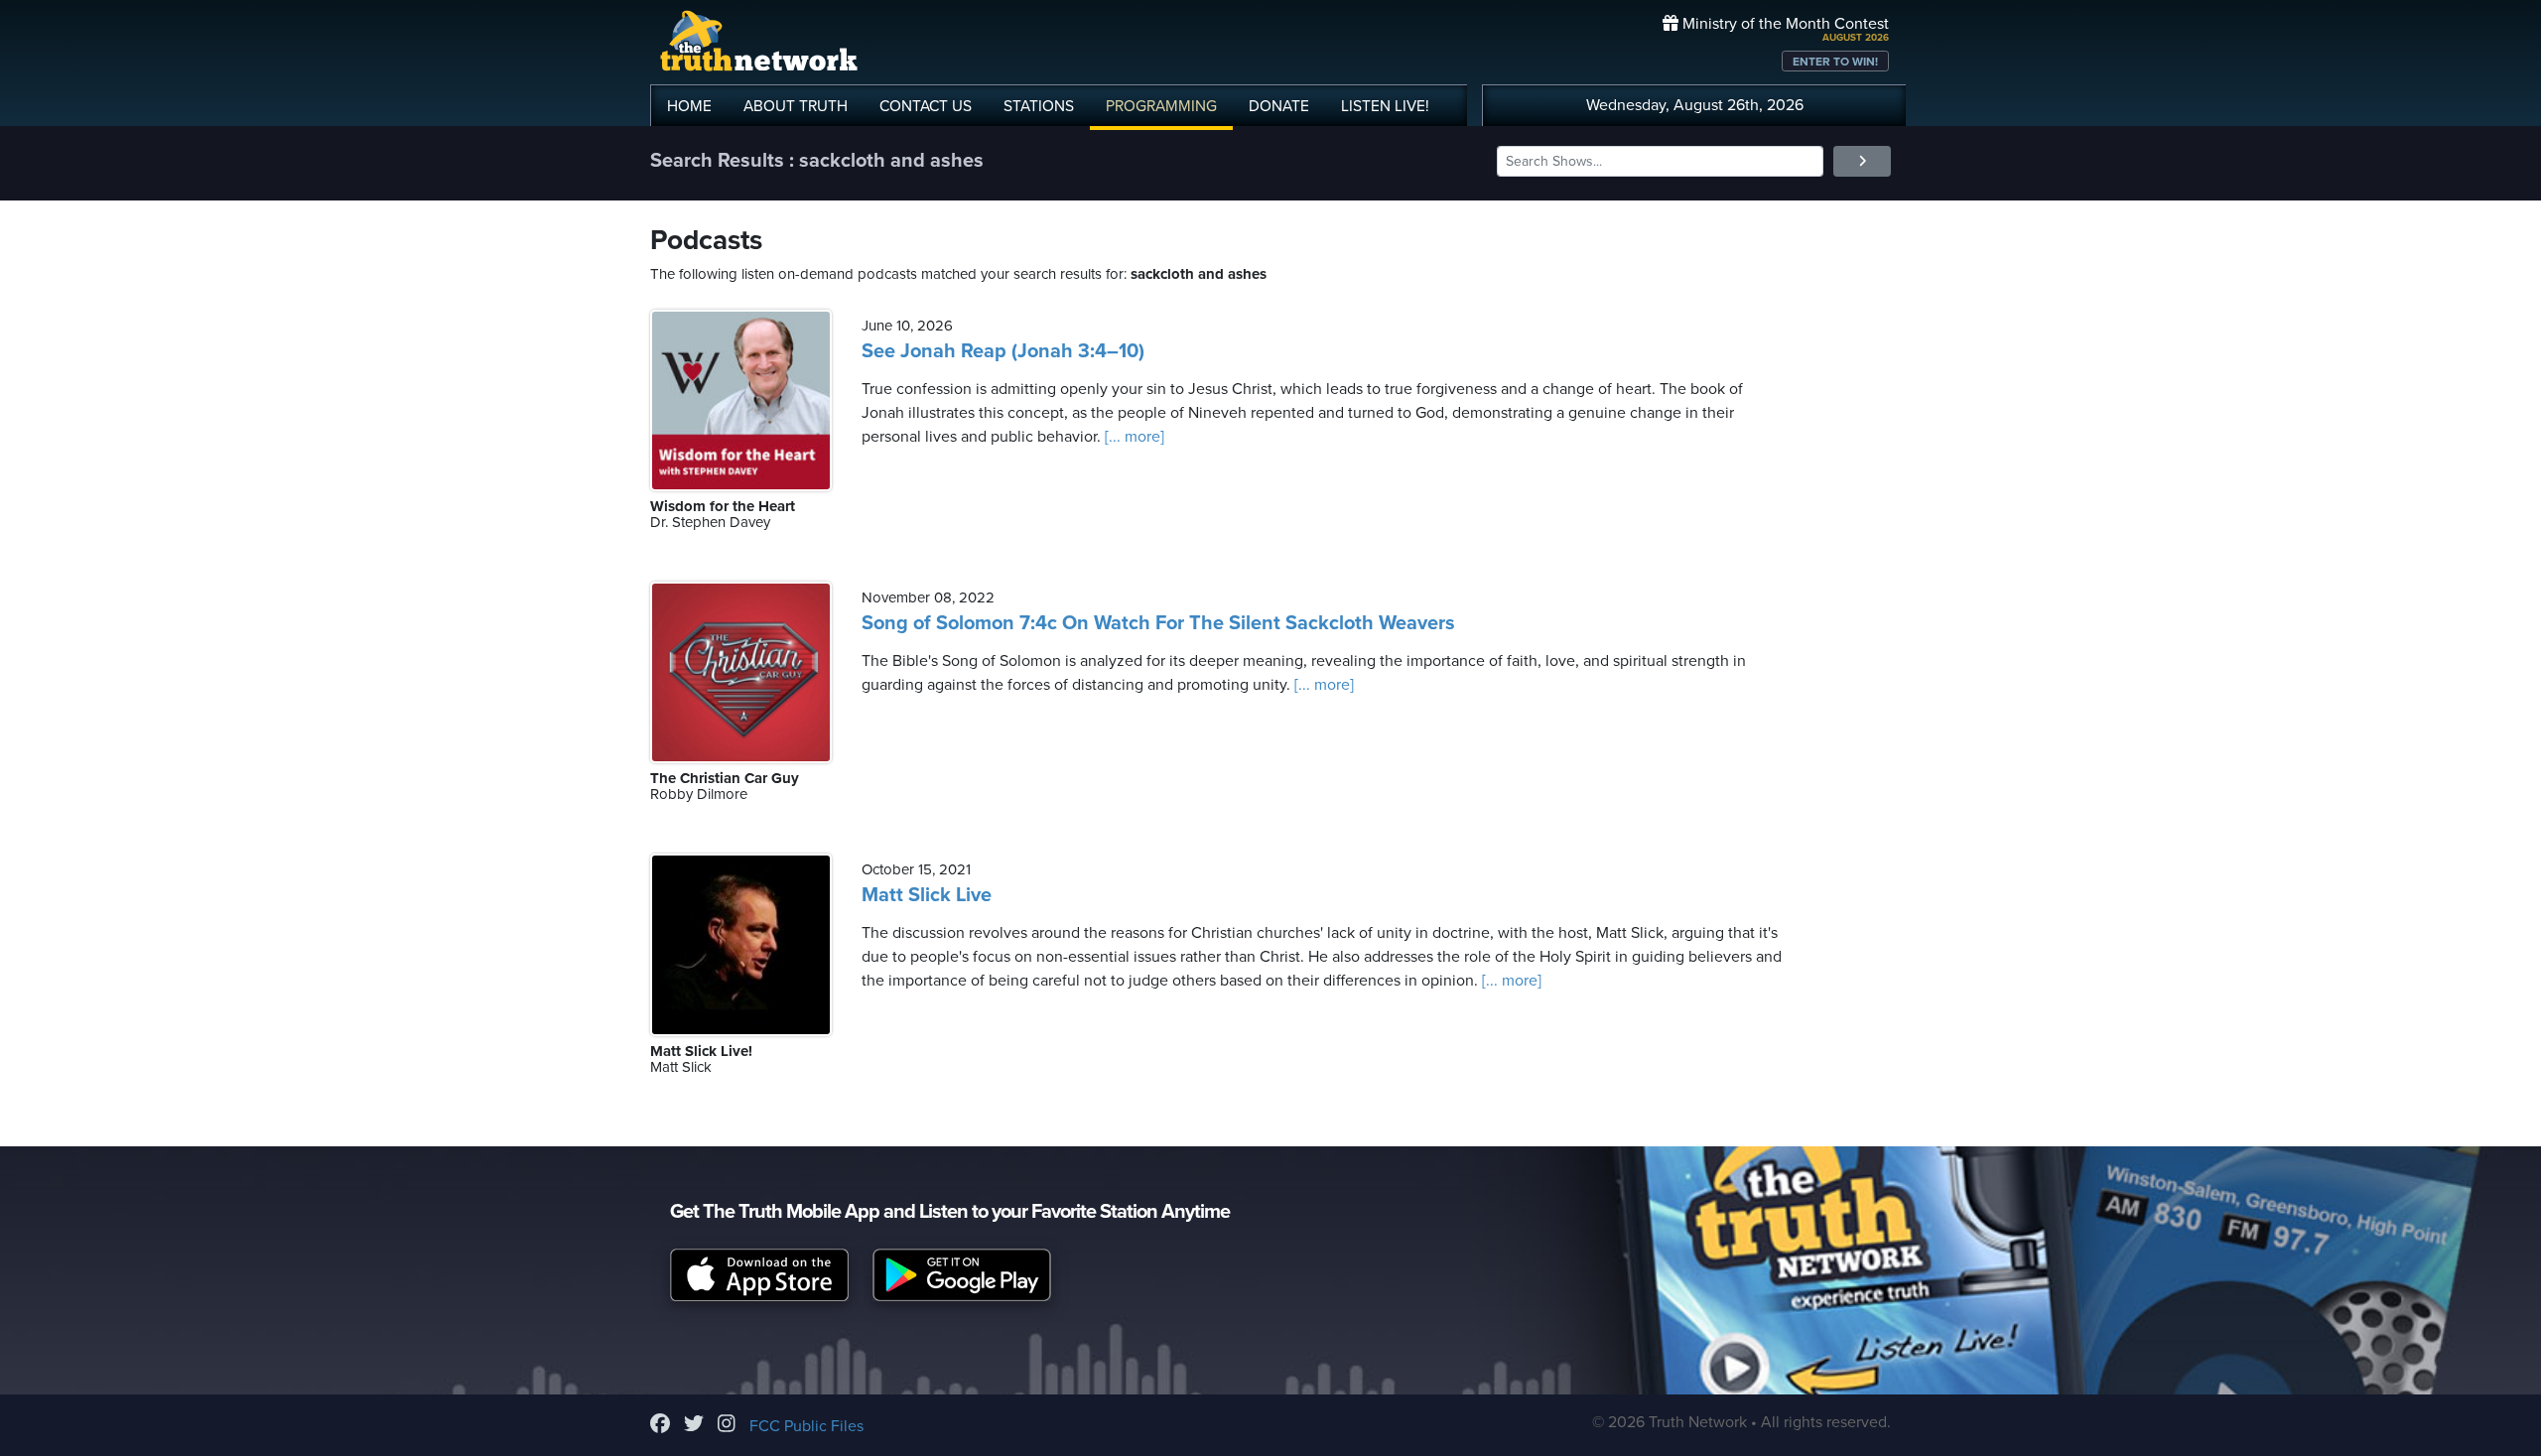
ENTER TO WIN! (1835, 62)
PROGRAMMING (1161, 106)
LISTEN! (1385, 106)
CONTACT (926, 106)
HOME (689, 106)
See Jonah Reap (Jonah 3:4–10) (1003, 351)
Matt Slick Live (927, 895)
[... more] (1133, 437)
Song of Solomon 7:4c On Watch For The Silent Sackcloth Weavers (1158, 623)
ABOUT (796, 106)
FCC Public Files (806, 1426)
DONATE (1279, 106)
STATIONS (1039, 106)
